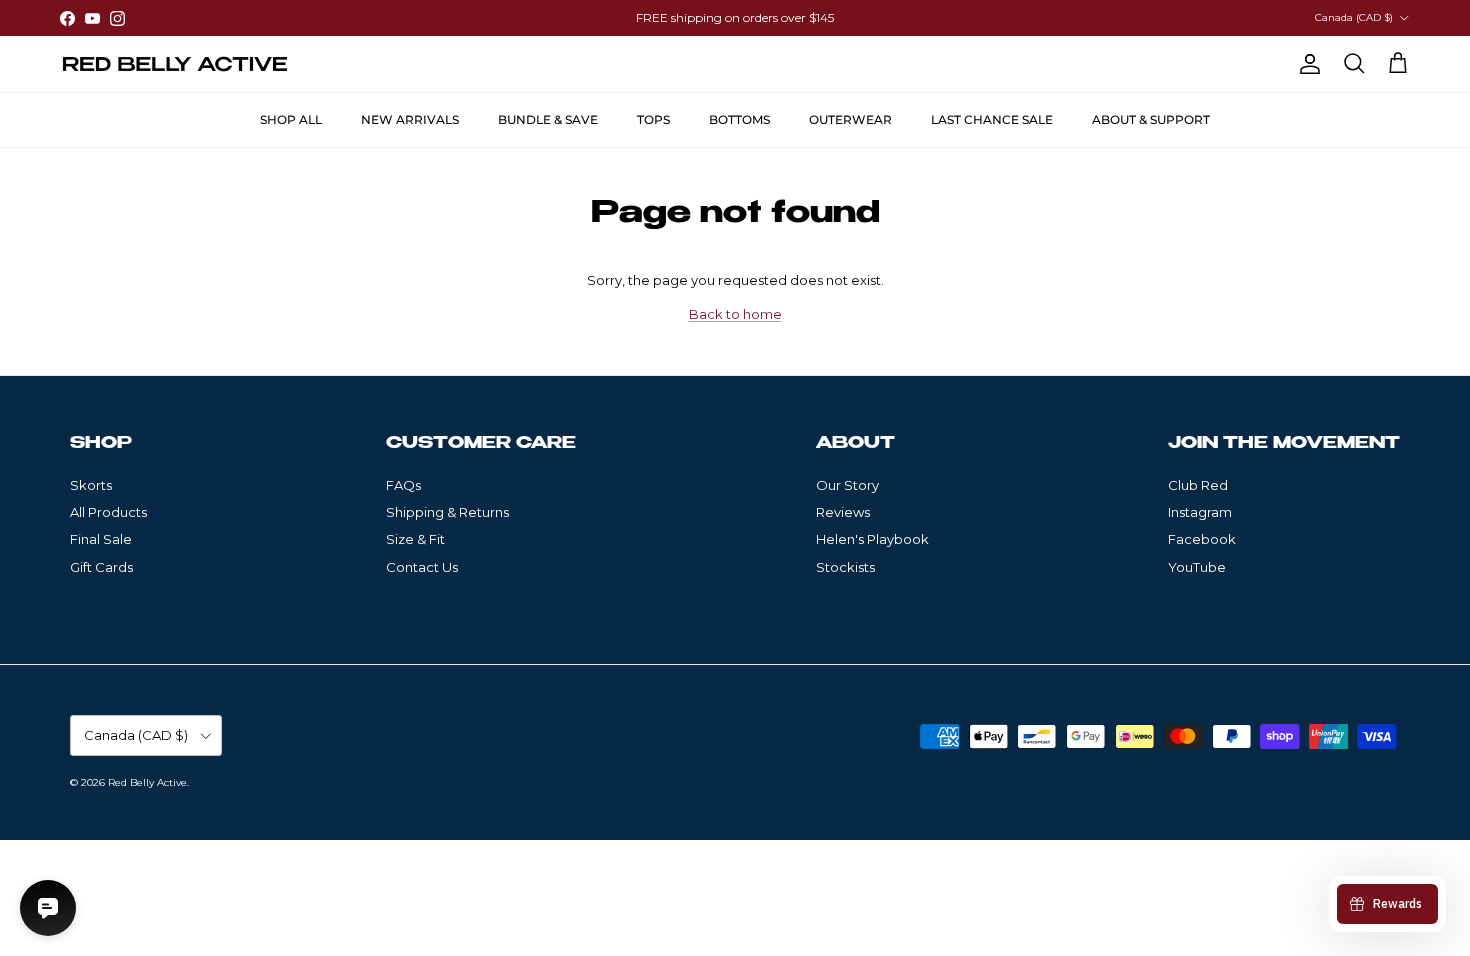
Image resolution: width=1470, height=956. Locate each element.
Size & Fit (415, 539)
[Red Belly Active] (175, 64)
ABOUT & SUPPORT (1151, 119)
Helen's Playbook (872, 539)
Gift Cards (101, 567)
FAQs (403, 485)
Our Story (847, 485)
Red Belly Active (147, 782)
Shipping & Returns (447, 512)
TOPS (653, 119)
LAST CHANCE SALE (992, 119)
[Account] (1306, 64)
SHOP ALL (291, 119)
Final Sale (101, 539)
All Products (108, 512)
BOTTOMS (739, 119)
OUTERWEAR (850, 119)
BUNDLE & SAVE (548, 119)
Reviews (843, 512)
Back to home (735, 314)
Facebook (1202, 539)
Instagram (1200, 512)
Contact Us (422, 567)
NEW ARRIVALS (410, 119)
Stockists (845, 567)
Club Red (1198, 485)
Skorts (91, 485)
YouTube (1197, 567)
